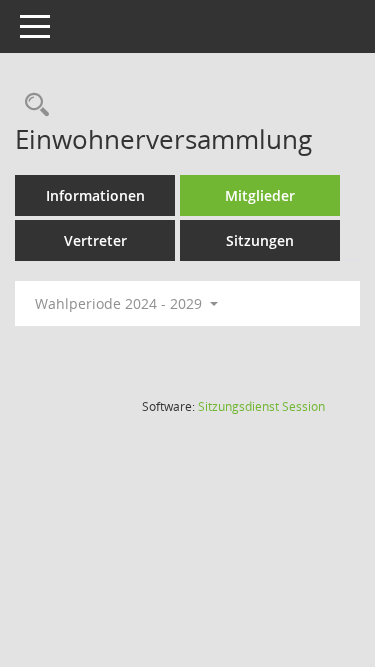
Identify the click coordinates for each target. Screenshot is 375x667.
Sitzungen (260, 240)
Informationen (95, 195)
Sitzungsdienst (261, 406)
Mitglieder (260, 195)
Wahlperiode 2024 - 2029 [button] (120, 303)
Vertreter (95, 240)
